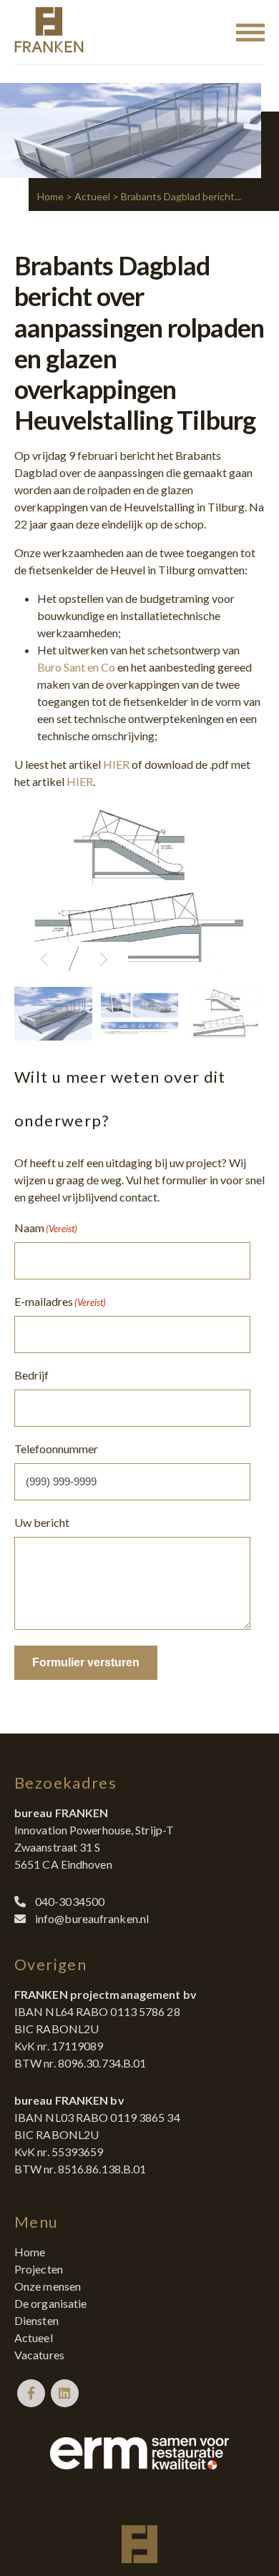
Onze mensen (48, 2286)
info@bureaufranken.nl (92, 1918)
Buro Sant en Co (76, 667)
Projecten (39, 2269)
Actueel (92, 196)
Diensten (36, 2320)
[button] (44, 959)
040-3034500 (70, 1901)
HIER (116, 764)
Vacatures (39, 2355)
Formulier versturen (86, 1662)
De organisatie (50, 2303)
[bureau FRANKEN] (49, 32)
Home (50, 196)
